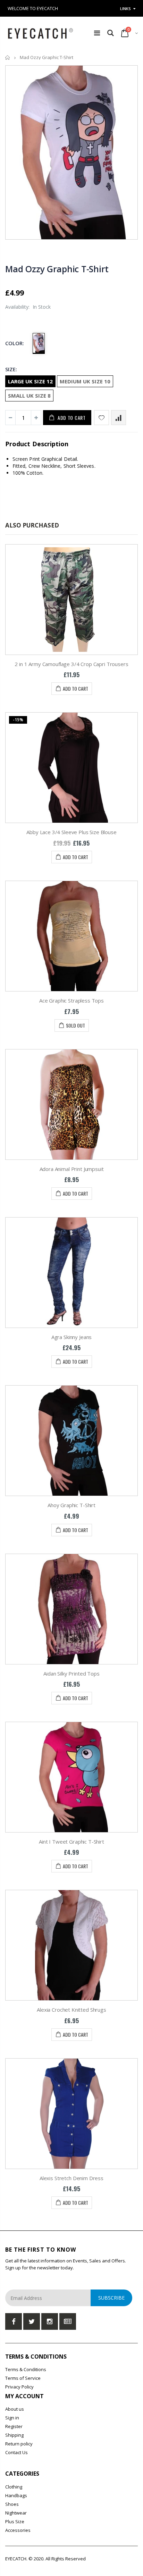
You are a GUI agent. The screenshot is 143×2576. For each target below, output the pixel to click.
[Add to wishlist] (102, 418)
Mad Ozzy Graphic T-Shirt (57, 269)
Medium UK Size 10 (85, 381)
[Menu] (97, 33)
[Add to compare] (119, 418)
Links (125, 9)
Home (8, 57)
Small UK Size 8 (29, 396)
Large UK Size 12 (30, 381)
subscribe (111, 2298)
